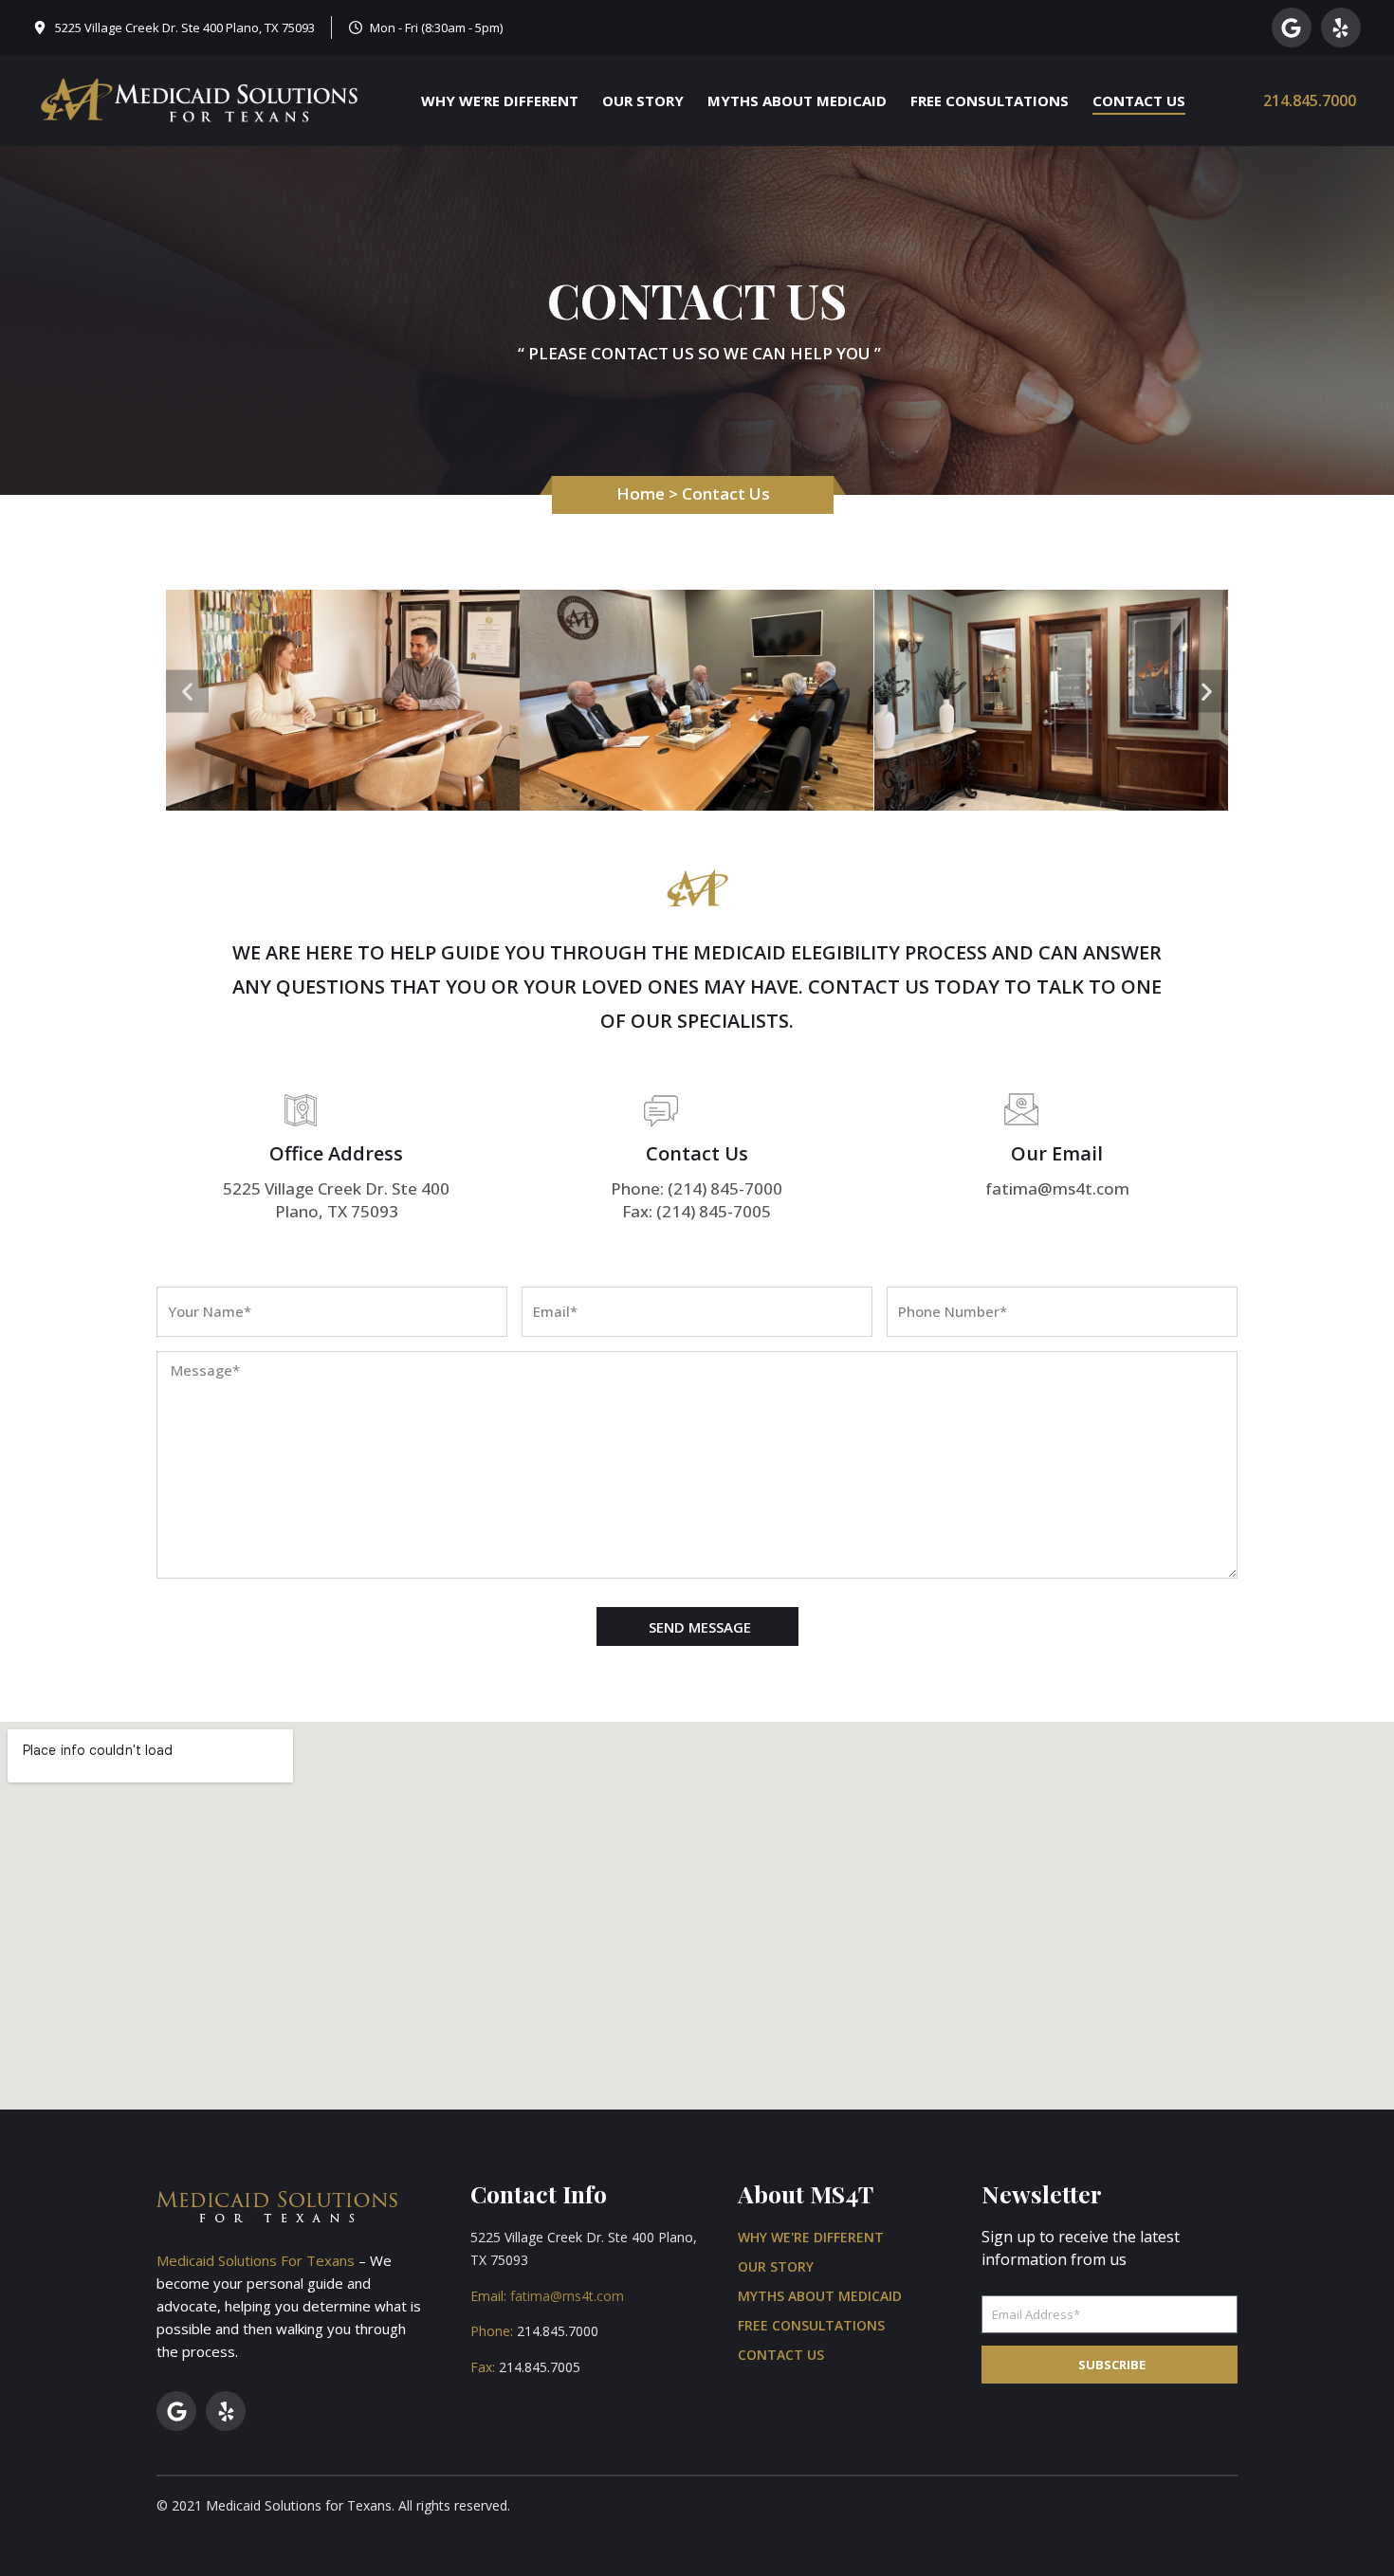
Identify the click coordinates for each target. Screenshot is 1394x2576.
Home (641, 493)
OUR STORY (643, 100)
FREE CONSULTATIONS (990, 100)
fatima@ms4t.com (567, 2296)
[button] (187, 691)
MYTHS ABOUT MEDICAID (797, 100)
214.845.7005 (540, 2367)
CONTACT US (1139, 100)
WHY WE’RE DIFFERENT (500, 100)
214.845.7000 (1310, 100)
